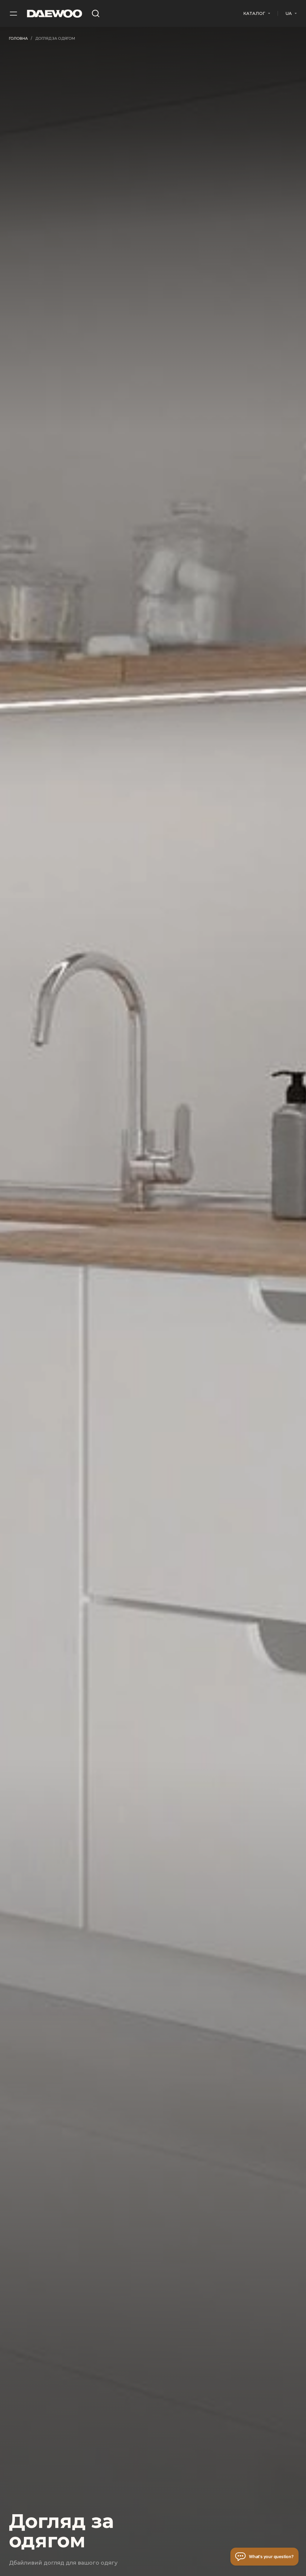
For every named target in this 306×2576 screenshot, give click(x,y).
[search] (96, 13)
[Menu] (13, 13)
